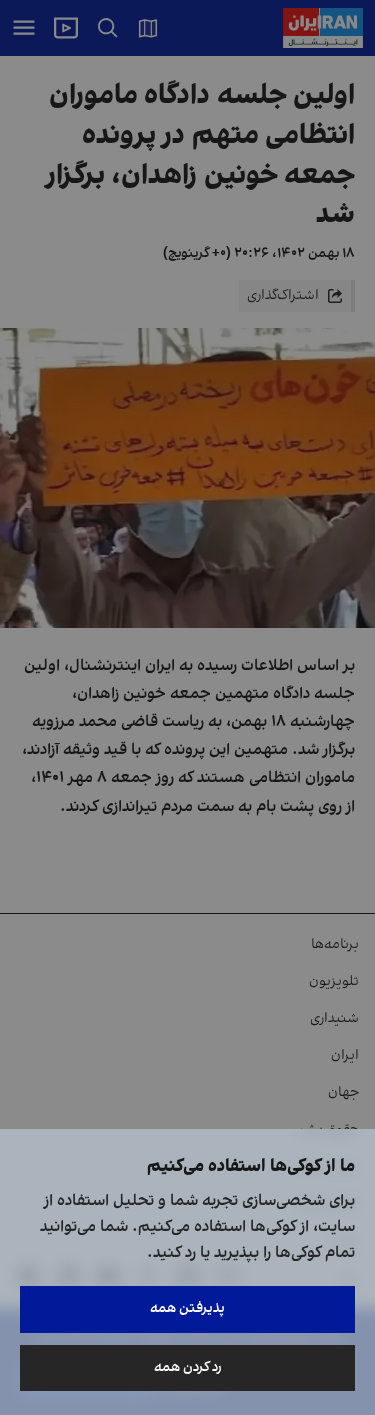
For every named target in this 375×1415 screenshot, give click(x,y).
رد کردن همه (188, 1367)
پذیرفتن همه (187, 1308)
